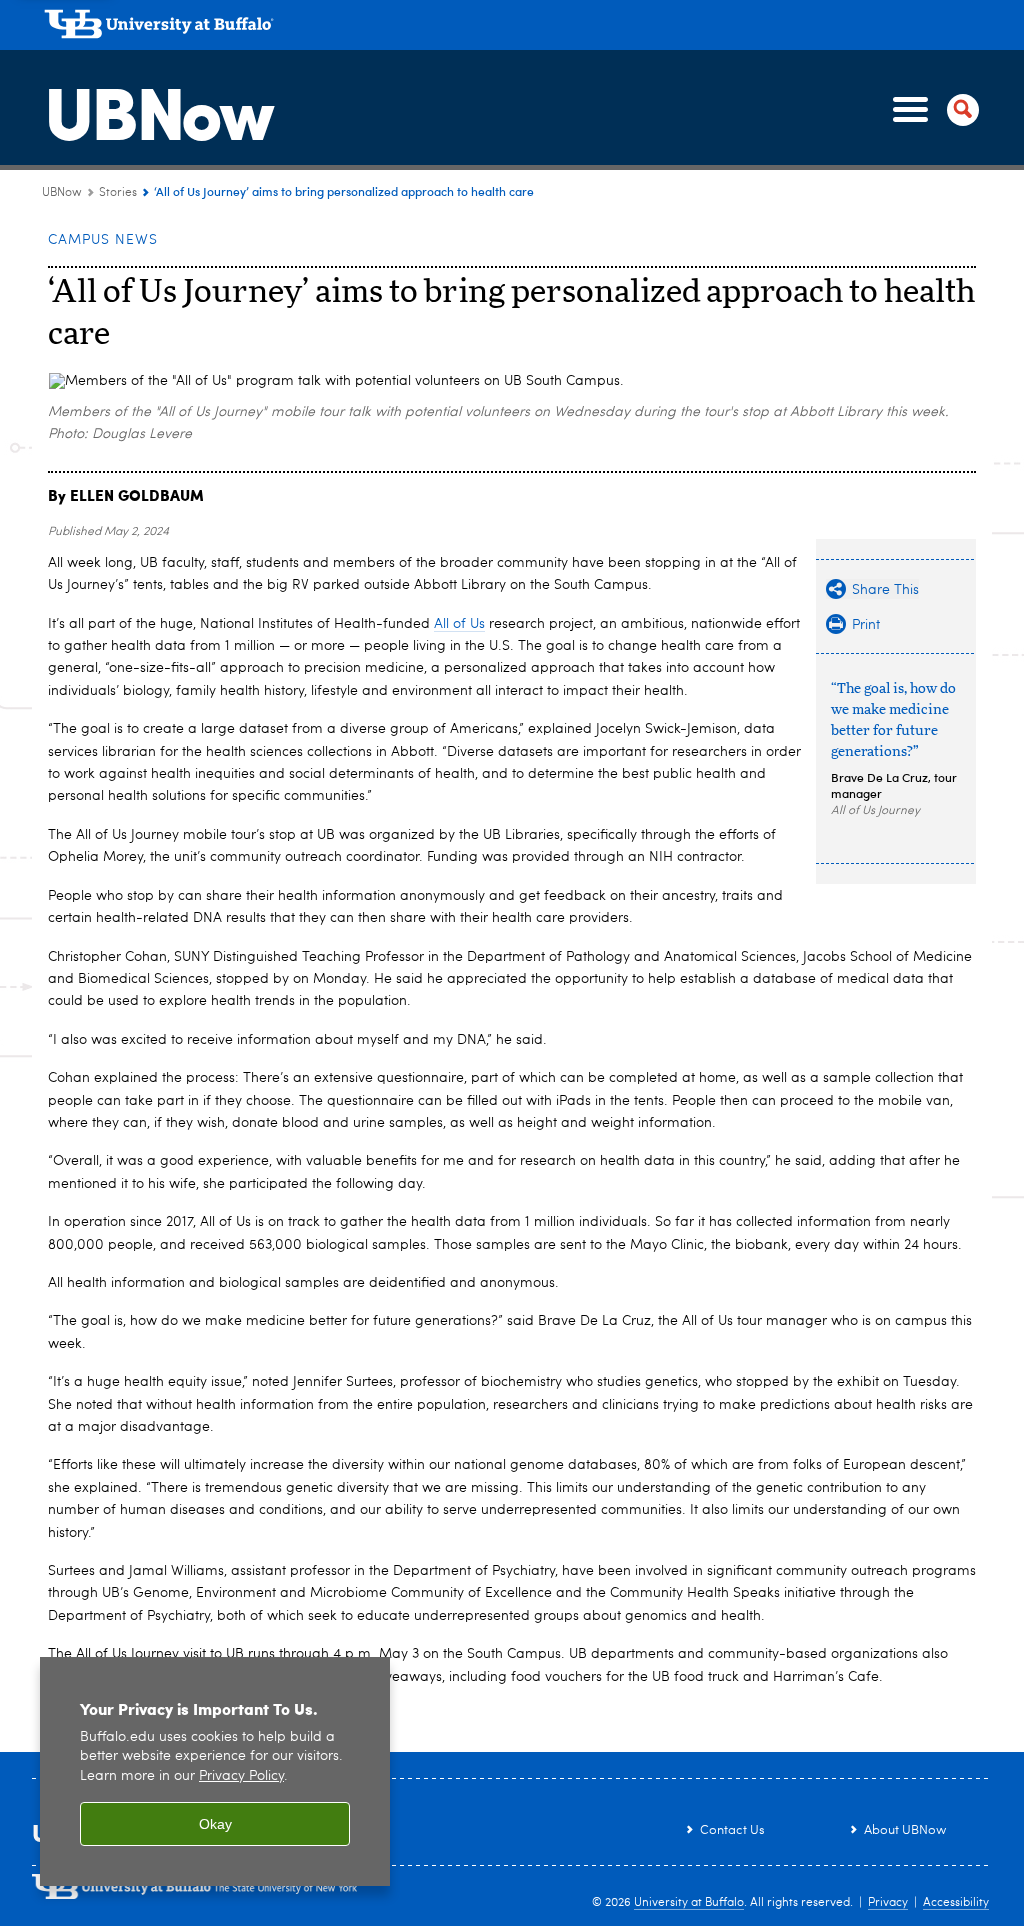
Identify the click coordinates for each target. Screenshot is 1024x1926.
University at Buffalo (689, 1903)
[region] (215, 1771)
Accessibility (956, 1903)
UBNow (158, 109)
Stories (118, 193)
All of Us (459, 624)
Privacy (888, 1903)
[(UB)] (518, 28)
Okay (215, 1824)
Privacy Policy (241, 1776)
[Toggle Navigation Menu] (932, 110)
